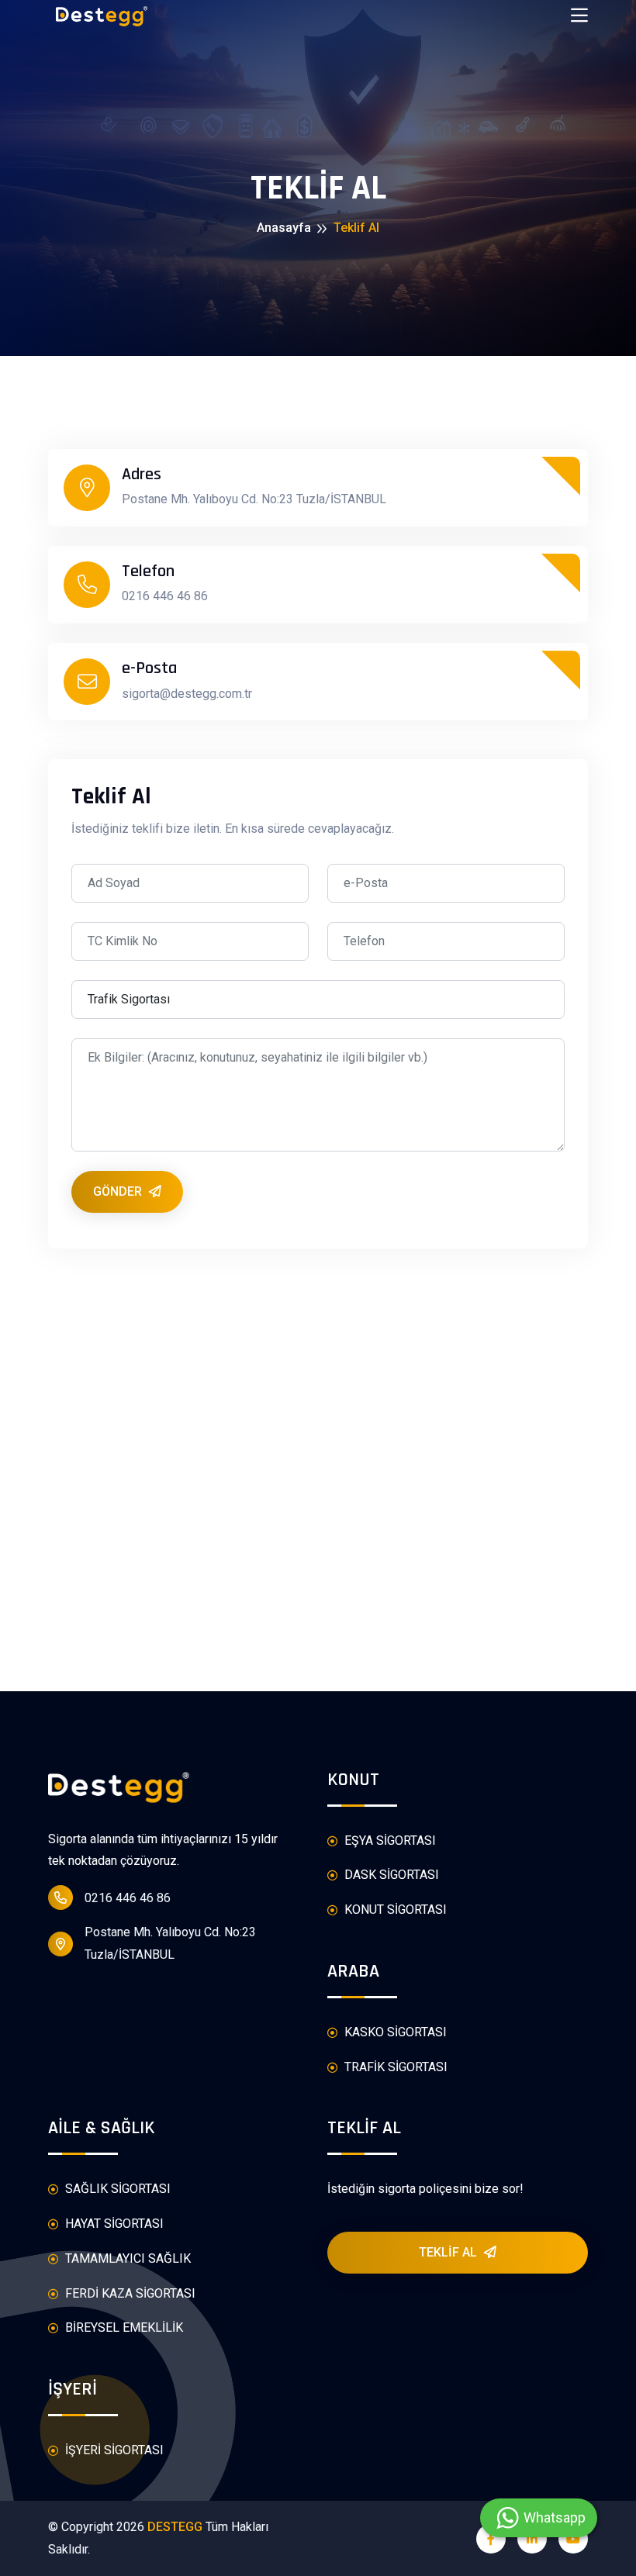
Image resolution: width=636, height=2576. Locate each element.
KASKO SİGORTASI (394, 2032)
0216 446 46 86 (128, 1898)
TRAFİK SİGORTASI (394, 2067)
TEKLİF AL (449, 2252)
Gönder (119, 1191)
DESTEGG (175, 2527)
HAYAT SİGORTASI (113, 2224)
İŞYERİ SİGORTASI (113, 2450)
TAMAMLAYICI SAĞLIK (126, 2258)
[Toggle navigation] (579, 16)
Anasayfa (284, 228)
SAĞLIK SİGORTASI (116, 2189)
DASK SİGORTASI (390, 1875)
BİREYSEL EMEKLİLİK (123, 2327)
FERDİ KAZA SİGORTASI (129, 2293)
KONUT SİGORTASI (394, 1910)
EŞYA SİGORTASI (389, 1840)
